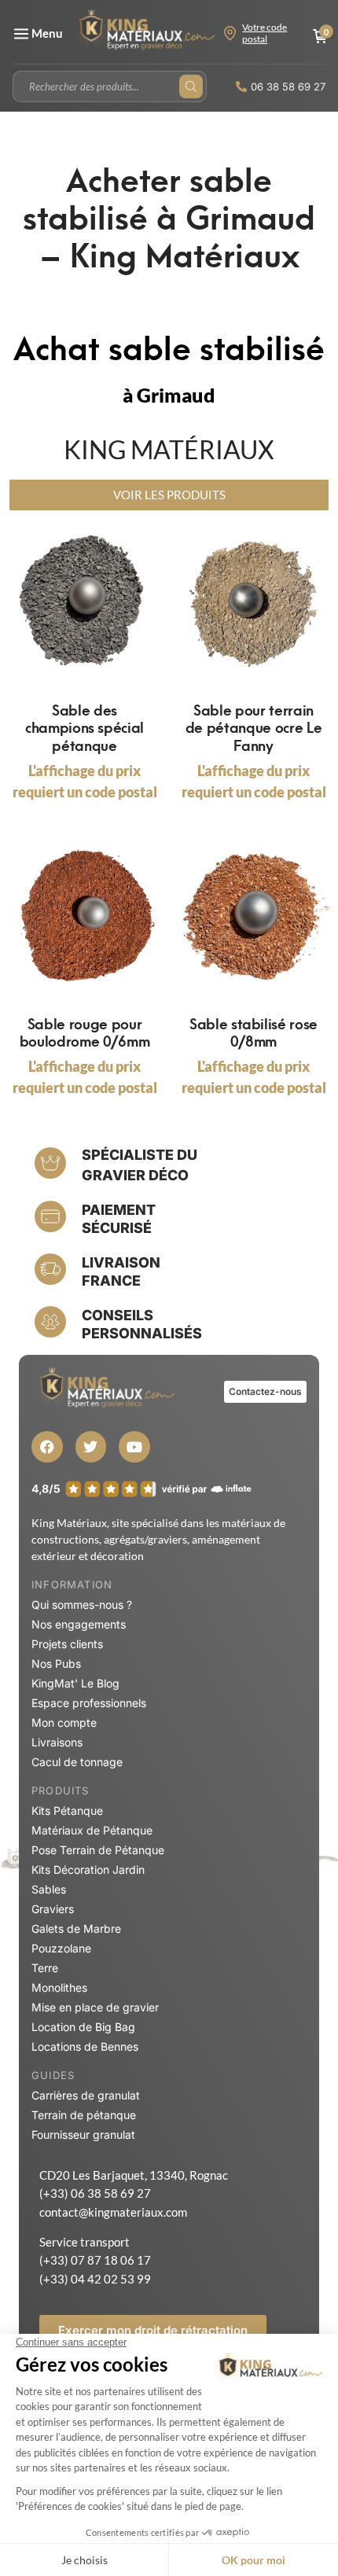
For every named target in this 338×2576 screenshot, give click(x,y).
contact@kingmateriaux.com (113, 2212)
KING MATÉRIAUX (169, 449)
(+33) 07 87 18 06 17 (95, 2260)
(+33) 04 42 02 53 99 (95, 2279)
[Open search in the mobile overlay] (110, 86)
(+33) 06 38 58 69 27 (95, 2193)
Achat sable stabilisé (169, 346)
